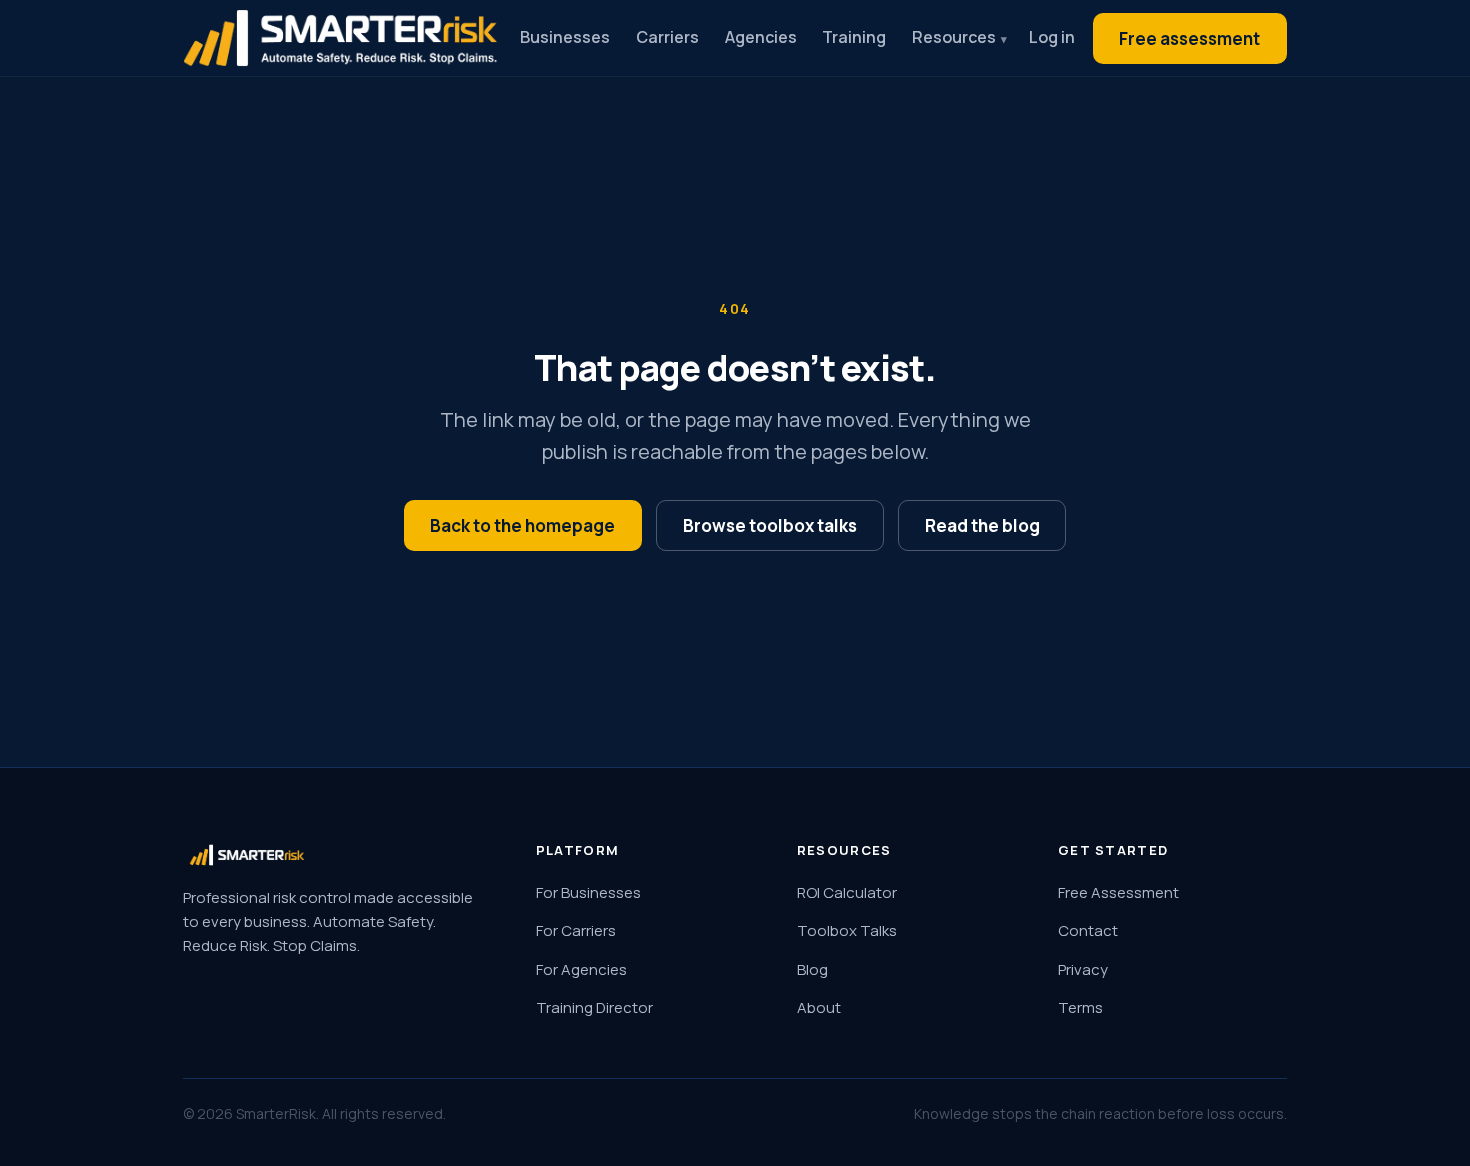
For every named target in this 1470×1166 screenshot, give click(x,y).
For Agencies (581, 969)
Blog (812, 969)
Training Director (594, 1007)
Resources (954, 37)
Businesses (565, 37)
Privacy (1083, 969)
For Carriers (576, 930)
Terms (1080, 1007)
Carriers (667, 37)
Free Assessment (1118, 892)
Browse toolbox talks (770, 525)
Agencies (761, 37)
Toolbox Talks (847, 930)
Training (854, 37)
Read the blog (982, 525)
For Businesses (588, 892)
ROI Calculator (847, 892)
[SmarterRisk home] (340, 38)
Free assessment (1189, 38)
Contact (1088, 930)
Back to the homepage (522, 525)
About (819, 1007)
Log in (1052, 37)
